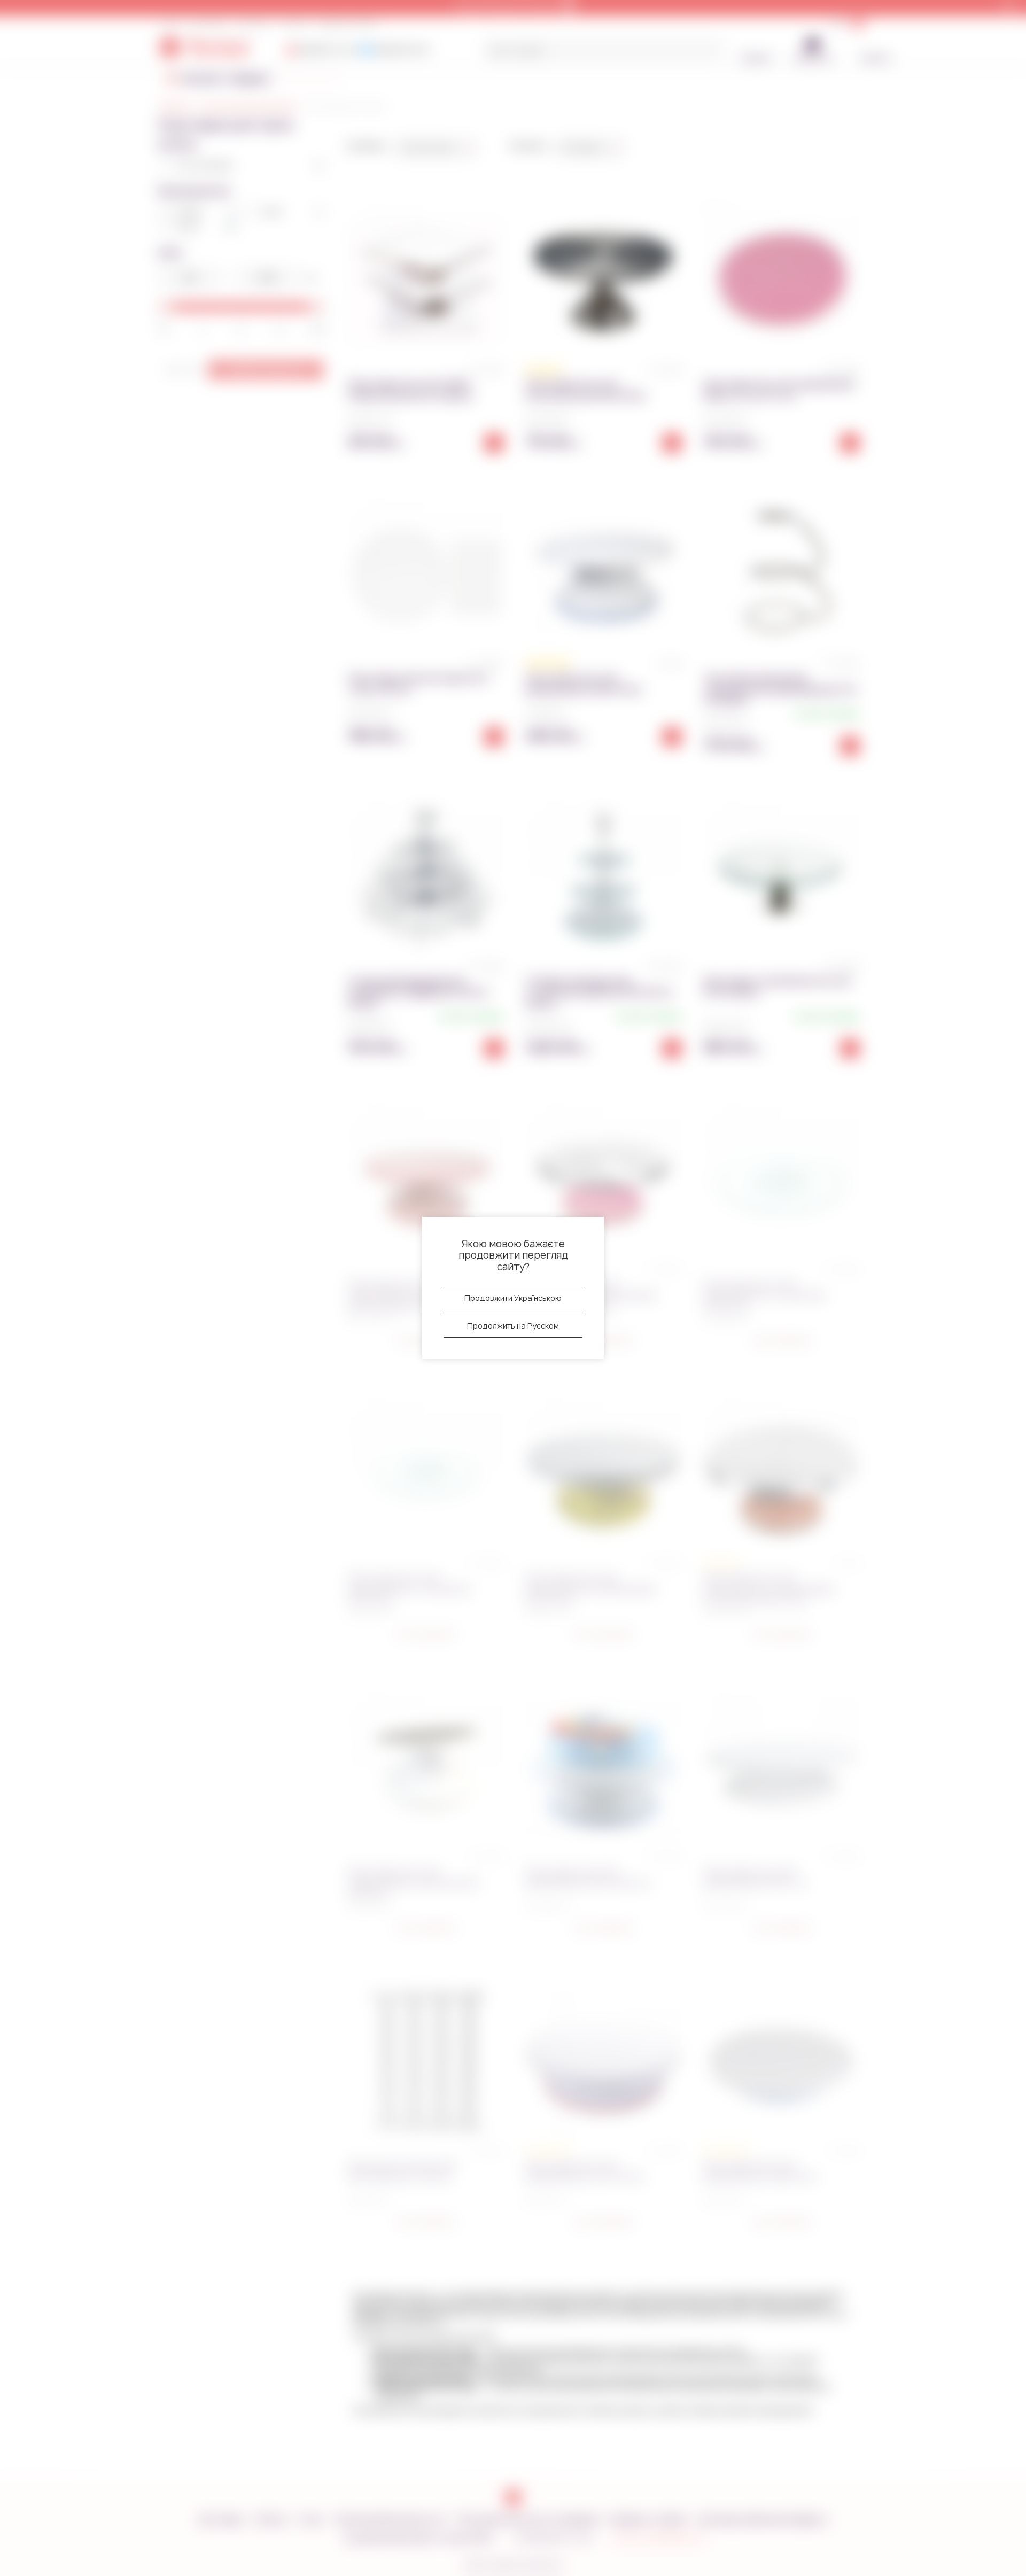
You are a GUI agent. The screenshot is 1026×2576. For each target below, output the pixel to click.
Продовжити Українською (513, 1298)
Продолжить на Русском (513, 1326)
